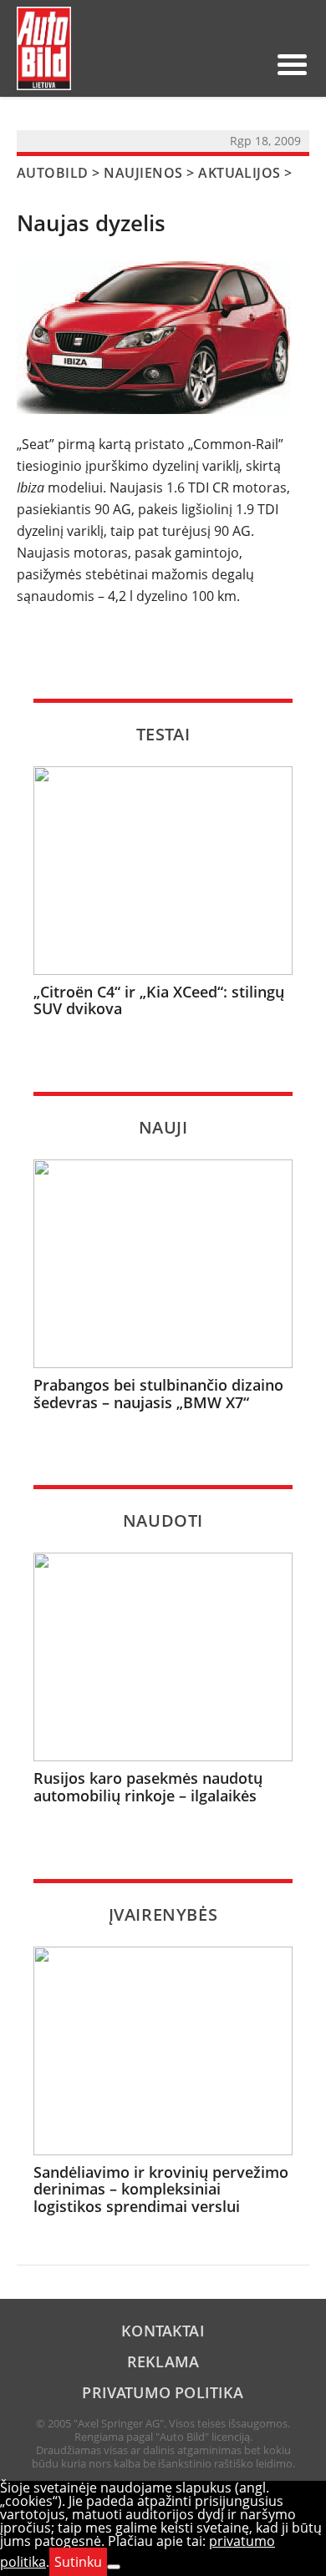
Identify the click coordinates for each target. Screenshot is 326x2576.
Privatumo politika (163, 2392)
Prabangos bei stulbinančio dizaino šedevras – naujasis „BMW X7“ (158, 1394)
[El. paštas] (196, 64)
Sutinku (78, 2562)
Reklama (163, 2361)
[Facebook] (222, 64)
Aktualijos (239, 173)
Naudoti (163, 1520)
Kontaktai (163, 2331)
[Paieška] (169, 64)
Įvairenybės (163, 1914)
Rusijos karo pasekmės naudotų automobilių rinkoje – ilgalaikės (148, 1787)
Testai (163, 734)
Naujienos (143, 173)
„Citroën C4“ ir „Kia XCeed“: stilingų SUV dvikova (159, 1000)
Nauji (163, 1127)
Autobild (53, 173)
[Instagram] (249, 64)
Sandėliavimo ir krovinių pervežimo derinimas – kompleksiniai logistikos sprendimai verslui (161, 2190)
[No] (114, 2567)
